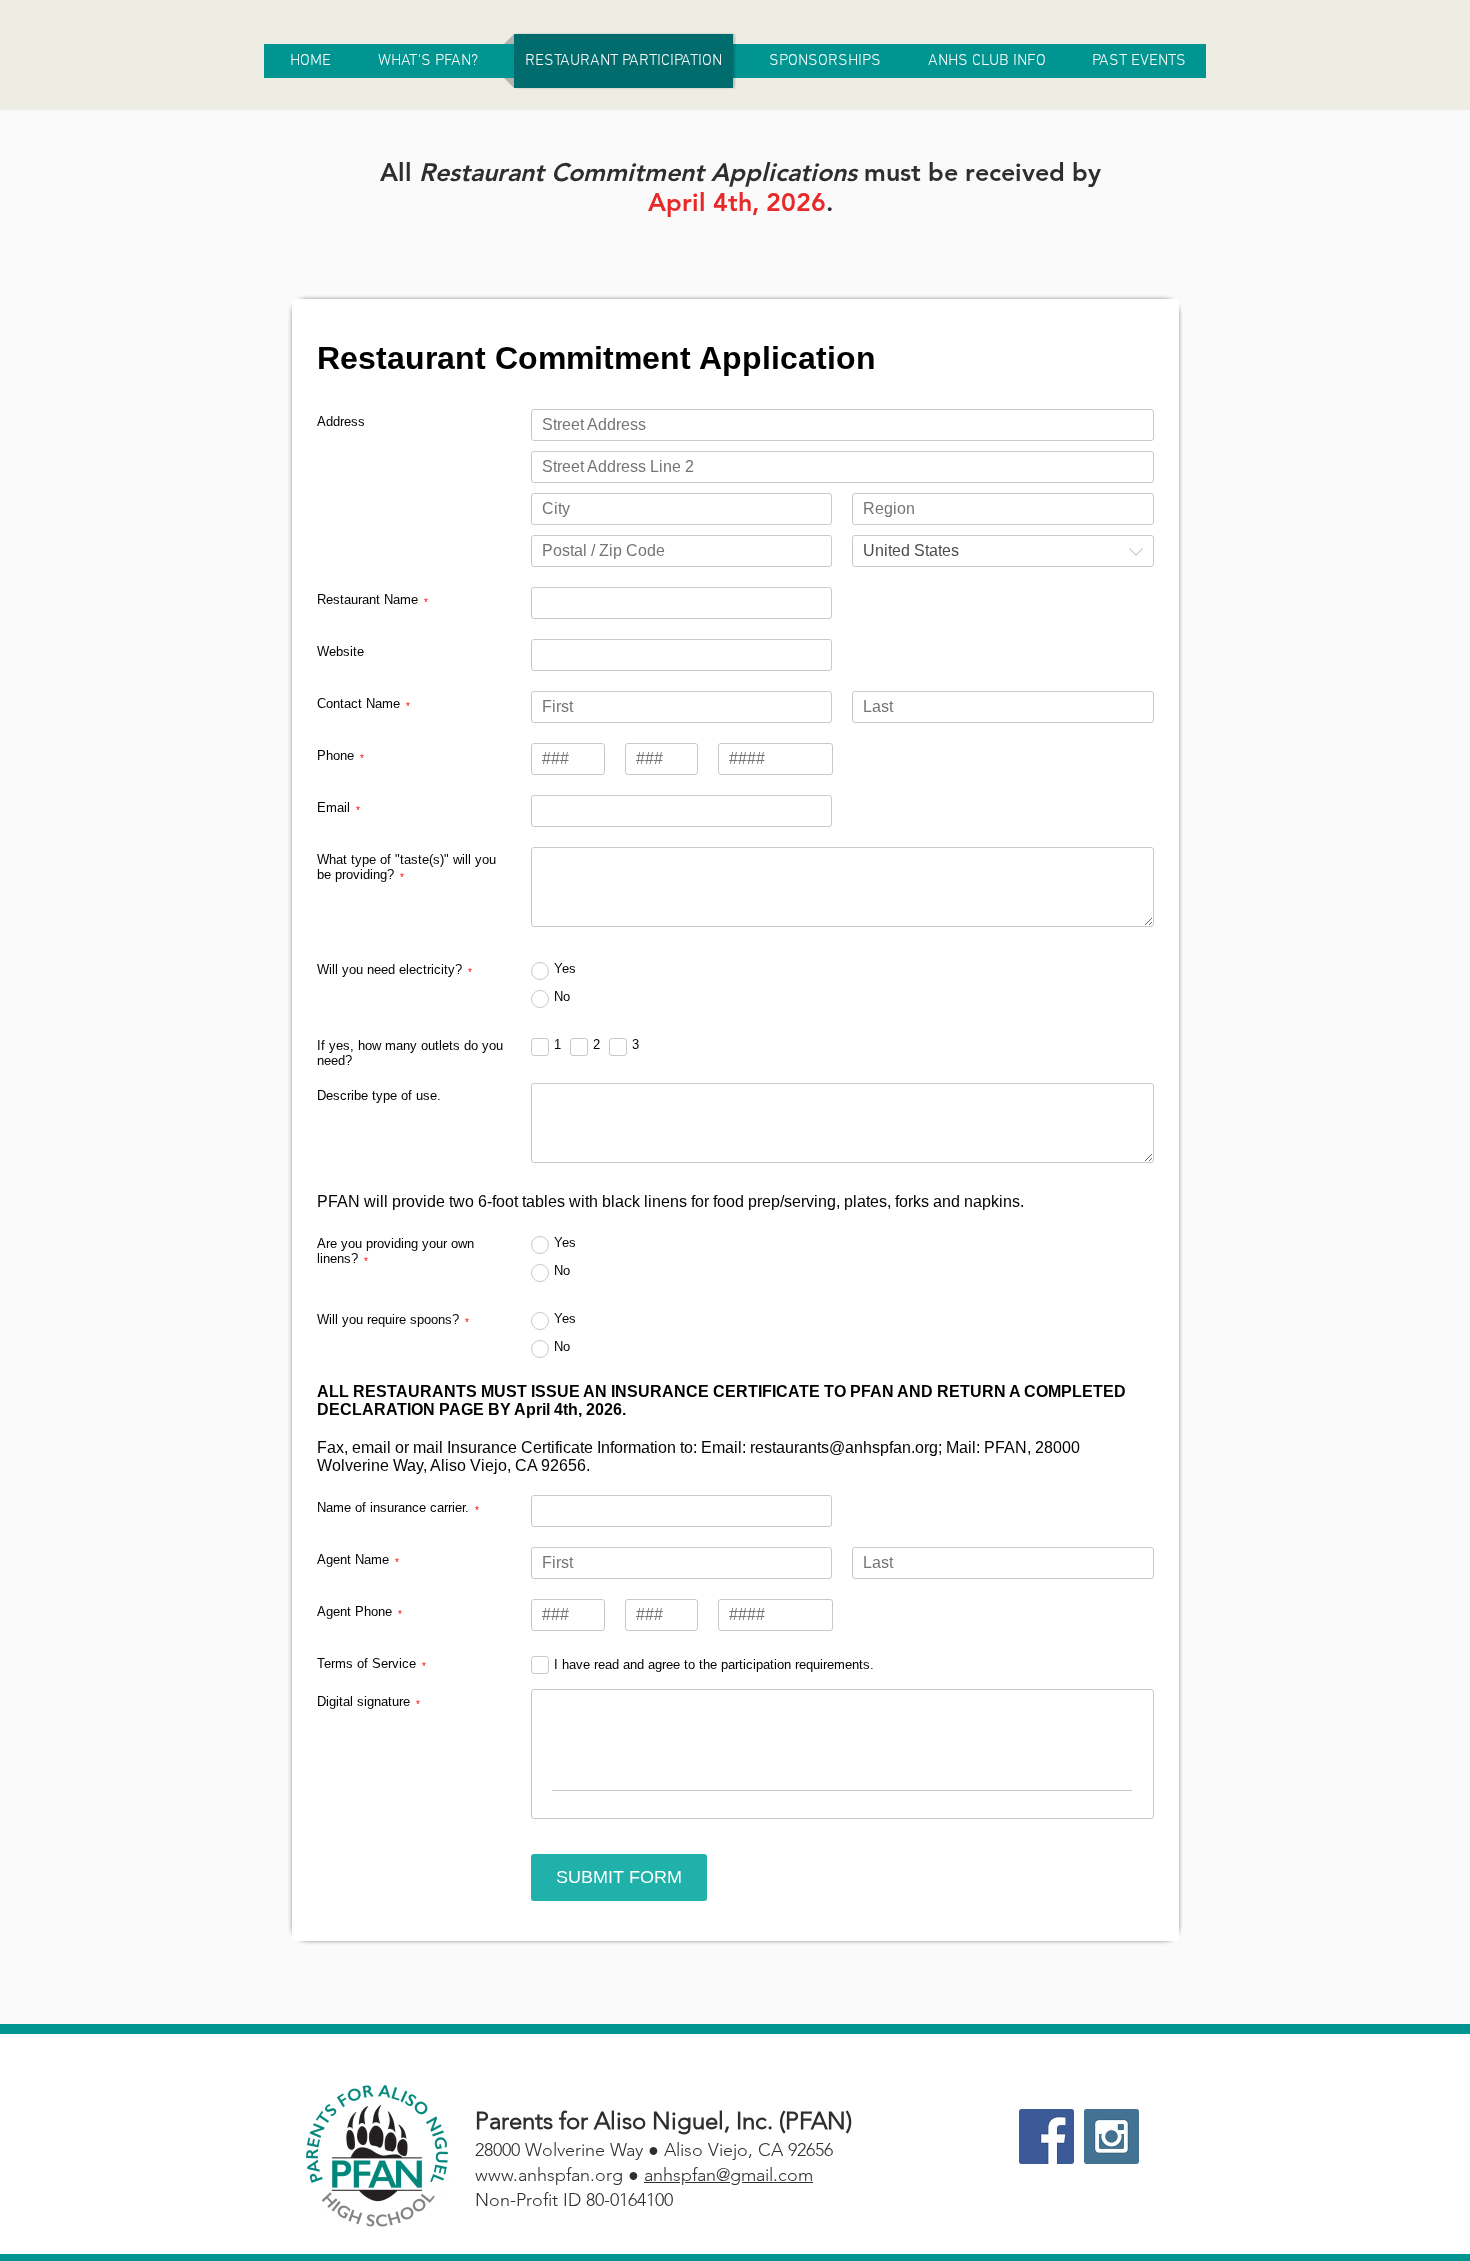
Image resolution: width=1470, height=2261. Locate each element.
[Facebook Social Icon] (1046, 2136)
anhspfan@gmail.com (728, 2175)
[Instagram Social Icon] (1111, 2136)
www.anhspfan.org (549, 2175)
